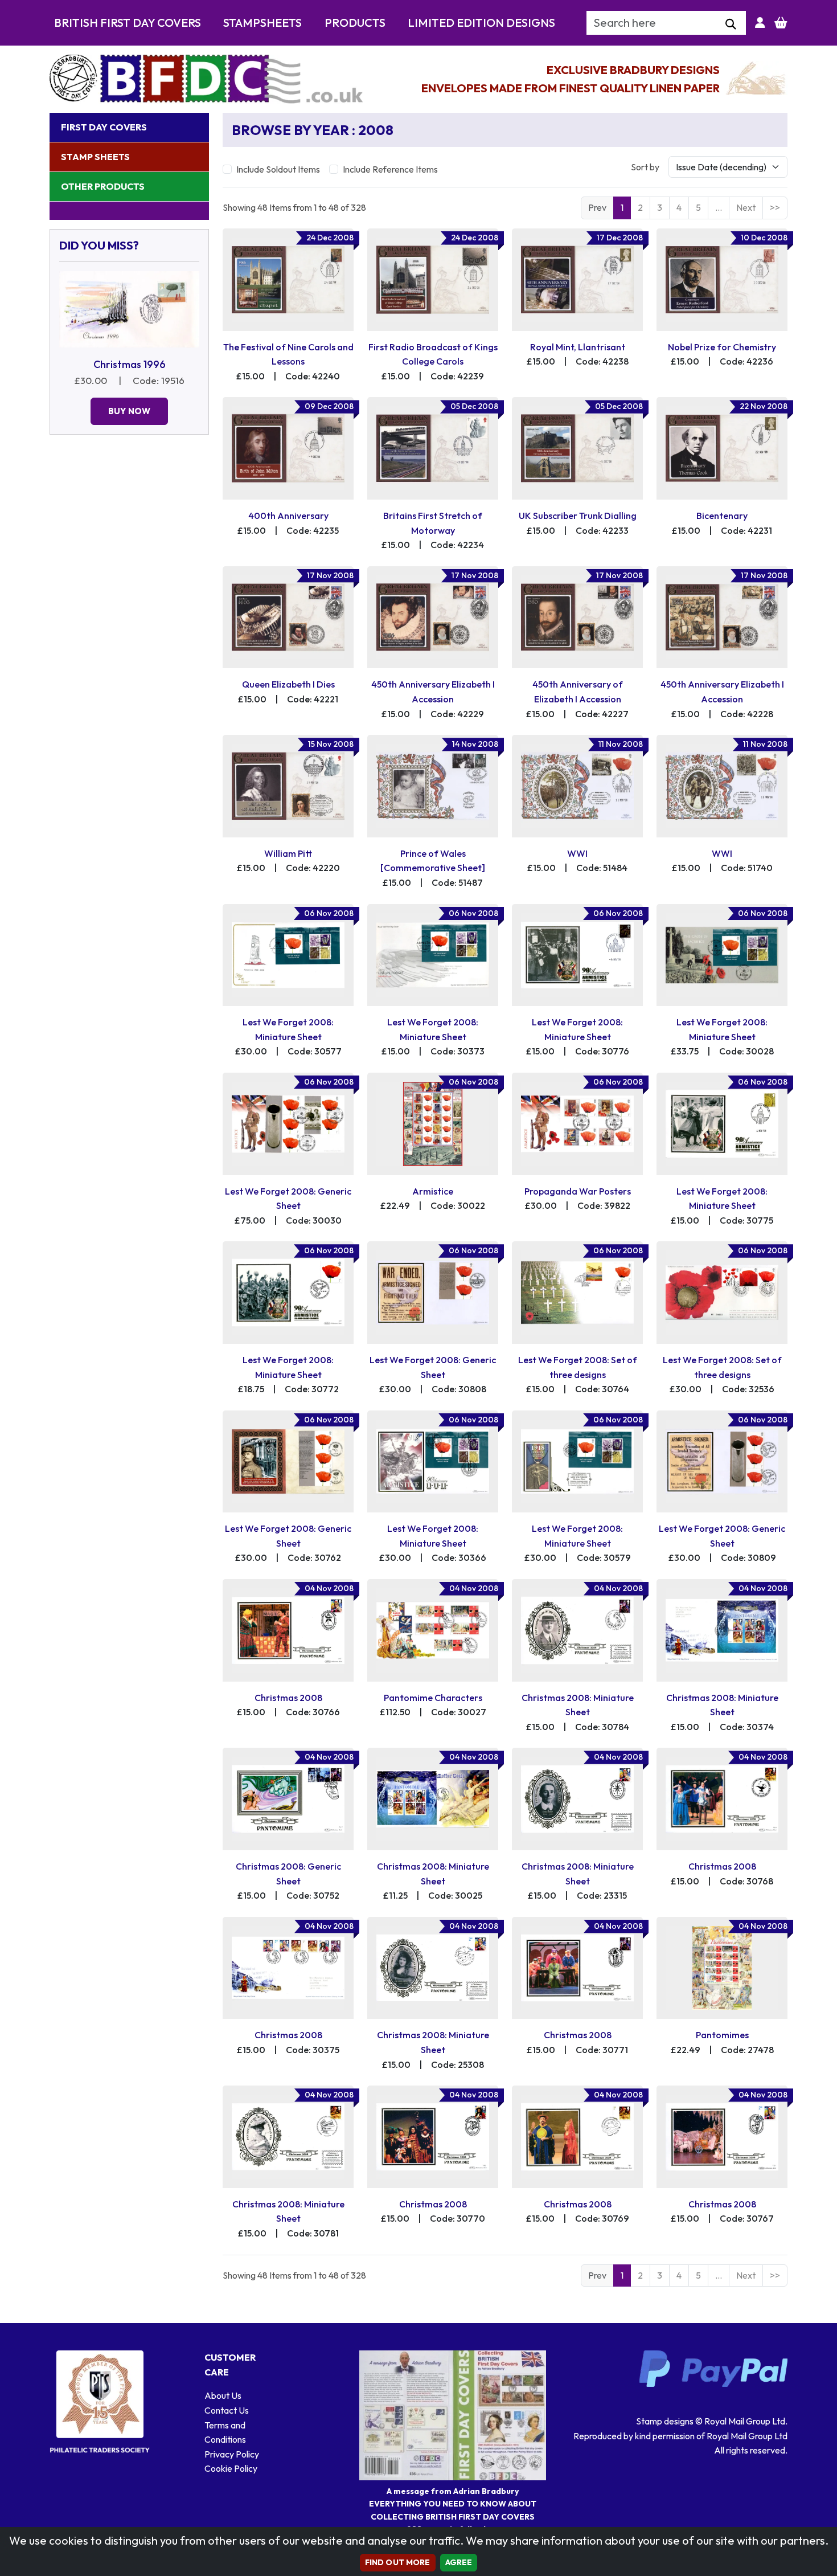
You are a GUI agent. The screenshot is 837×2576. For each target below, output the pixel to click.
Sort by (645, 167)
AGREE (459, 2562)
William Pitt (288, 853)
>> (775, 207)
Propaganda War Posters (578, 1191)
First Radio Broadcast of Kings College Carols (433, 354)
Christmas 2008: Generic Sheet (288, 1874)
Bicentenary (722, 516)
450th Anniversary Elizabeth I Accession (433, 692)
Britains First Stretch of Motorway (433, 523)
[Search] (731, 24)
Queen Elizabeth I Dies (288, 684)
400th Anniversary (288, 516)
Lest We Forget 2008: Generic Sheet (288, 1199)
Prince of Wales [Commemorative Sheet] (433, 861)
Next (746, 207)
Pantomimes (722, 2035)
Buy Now (129, 411)
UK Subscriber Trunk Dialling (578, 516)
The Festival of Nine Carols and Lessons (288, 354)
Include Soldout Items (278, 169)
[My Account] (760, 23)
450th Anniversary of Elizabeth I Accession (578, 692)
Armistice (433, 1191)
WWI (577, 853)
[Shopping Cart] (781, 23)
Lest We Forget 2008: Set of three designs (578, 1367)
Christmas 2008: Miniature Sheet (578, 1705)
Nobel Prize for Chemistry (722, 347)
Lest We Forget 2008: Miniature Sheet (288, 1029)
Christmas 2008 (288, 1698)
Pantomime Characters (433, 1698)
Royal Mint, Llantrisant (578, 347)
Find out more (398, 2562)
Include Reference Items (390, 169)
